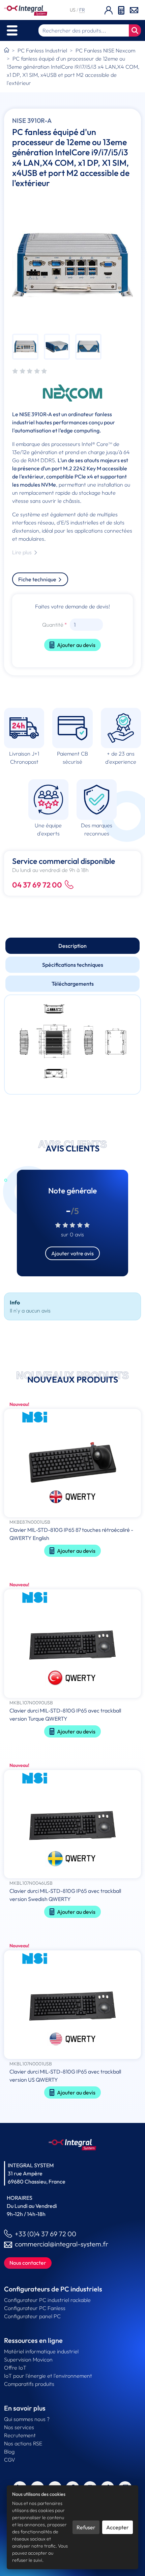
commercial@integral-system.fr (62, 2244)
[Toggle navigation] (12, 30)
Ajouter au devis (76, 645)
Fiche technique (38, 579)
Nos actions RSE (23, 2443)
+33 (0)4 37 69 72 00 (46, 2234)
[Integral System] (26, 10)
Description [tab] (72, 946)
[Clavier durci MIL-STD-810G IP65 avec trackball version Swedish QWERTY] (72, 1825)
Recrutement (20, 2435)
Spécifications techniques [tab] (73, 965)
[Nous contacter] (134, 9)
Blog (9, 2451)
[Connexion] (109, 10)
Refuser (86, 2527)
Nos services (19, 2427)
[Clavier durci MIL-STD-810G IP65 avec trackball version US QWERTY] (72, 2005)
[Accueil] (7, 50)
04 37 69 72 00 (37, 885)
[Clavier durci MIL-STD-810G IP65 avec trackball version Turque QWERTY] (72, 1644)
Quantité (53, 625)
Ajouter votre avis (72, 1253)
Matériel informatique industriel (41, 2351)
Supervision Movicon (28, 2359)
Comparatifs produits (29, 2384)
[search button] (135, 30)
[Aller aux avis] (30, 372)
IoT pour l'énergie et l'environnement (48, 2376)
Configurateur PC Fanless (35, 2308)
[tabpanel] (72, 1045)
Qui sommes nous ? (27, 2419)
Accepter (118, 2527)
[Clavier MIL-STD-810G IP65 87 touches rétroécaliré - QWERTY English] (72, 1464)
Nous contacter (28, 2263)
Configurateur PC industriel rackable (47, 2300)
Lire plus (23, 552)
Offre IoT (15, 2368)
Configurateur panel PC (32, 2316)
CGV (10, 2460)
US (73, 10)
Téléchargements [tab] (73, 984)
